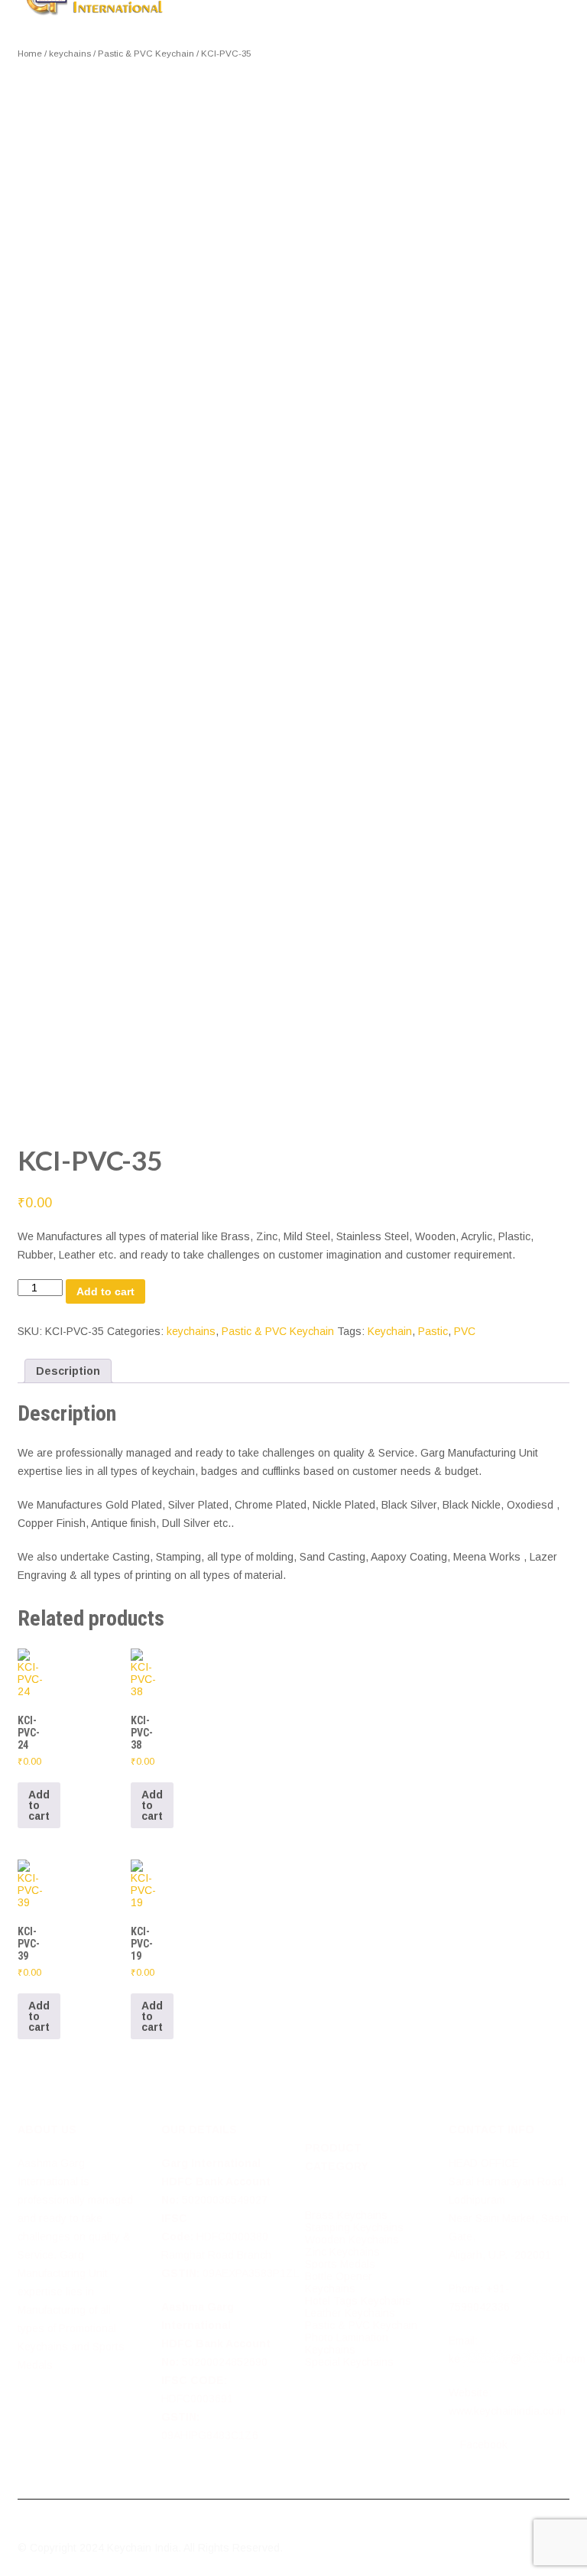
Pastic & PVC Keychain (146, 54)
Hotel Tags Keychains (358, 2301)
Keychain (390, 1331)
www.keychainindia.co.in (507, 2411)
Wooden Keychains (352, 2240)
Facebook (482, 2444)
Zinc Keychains (342, 2252)
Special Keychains (349, 2362)
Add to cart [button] (39, 1805)
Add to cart (105, 1291)
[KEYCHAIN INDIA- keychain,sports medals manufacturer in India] (95, 6)
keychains (70, 54)
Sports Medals (340, 2264)
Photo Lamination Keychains (347, 2344)
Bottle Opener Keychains (339, 2282)
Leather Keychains (350, 2313)
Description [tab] (68, 1371)
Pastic (433, 1331)
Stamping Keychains (354, 2227)
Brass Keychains (346, 2215)
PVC (465, 1331)
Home (30, 54)
